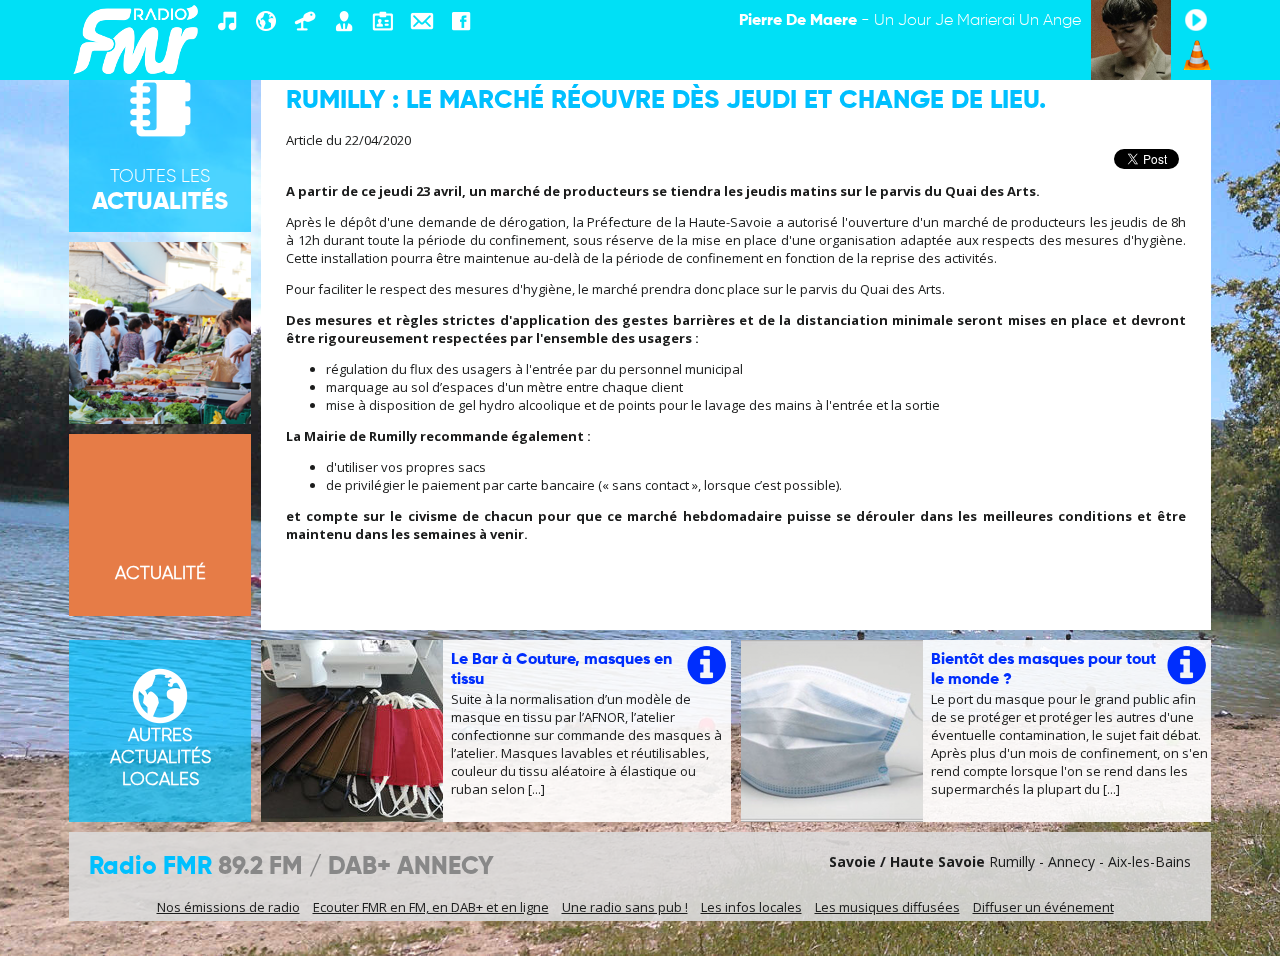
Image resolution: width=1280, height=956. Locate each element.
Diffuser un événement (1043, 907)
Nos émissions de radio (228, 907)
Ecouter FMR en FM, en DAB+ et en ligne (431, 907)
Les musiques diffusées (887, 907)
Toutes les (160, 191)
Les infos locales (751, 907)
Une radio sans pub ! (625, 907)
